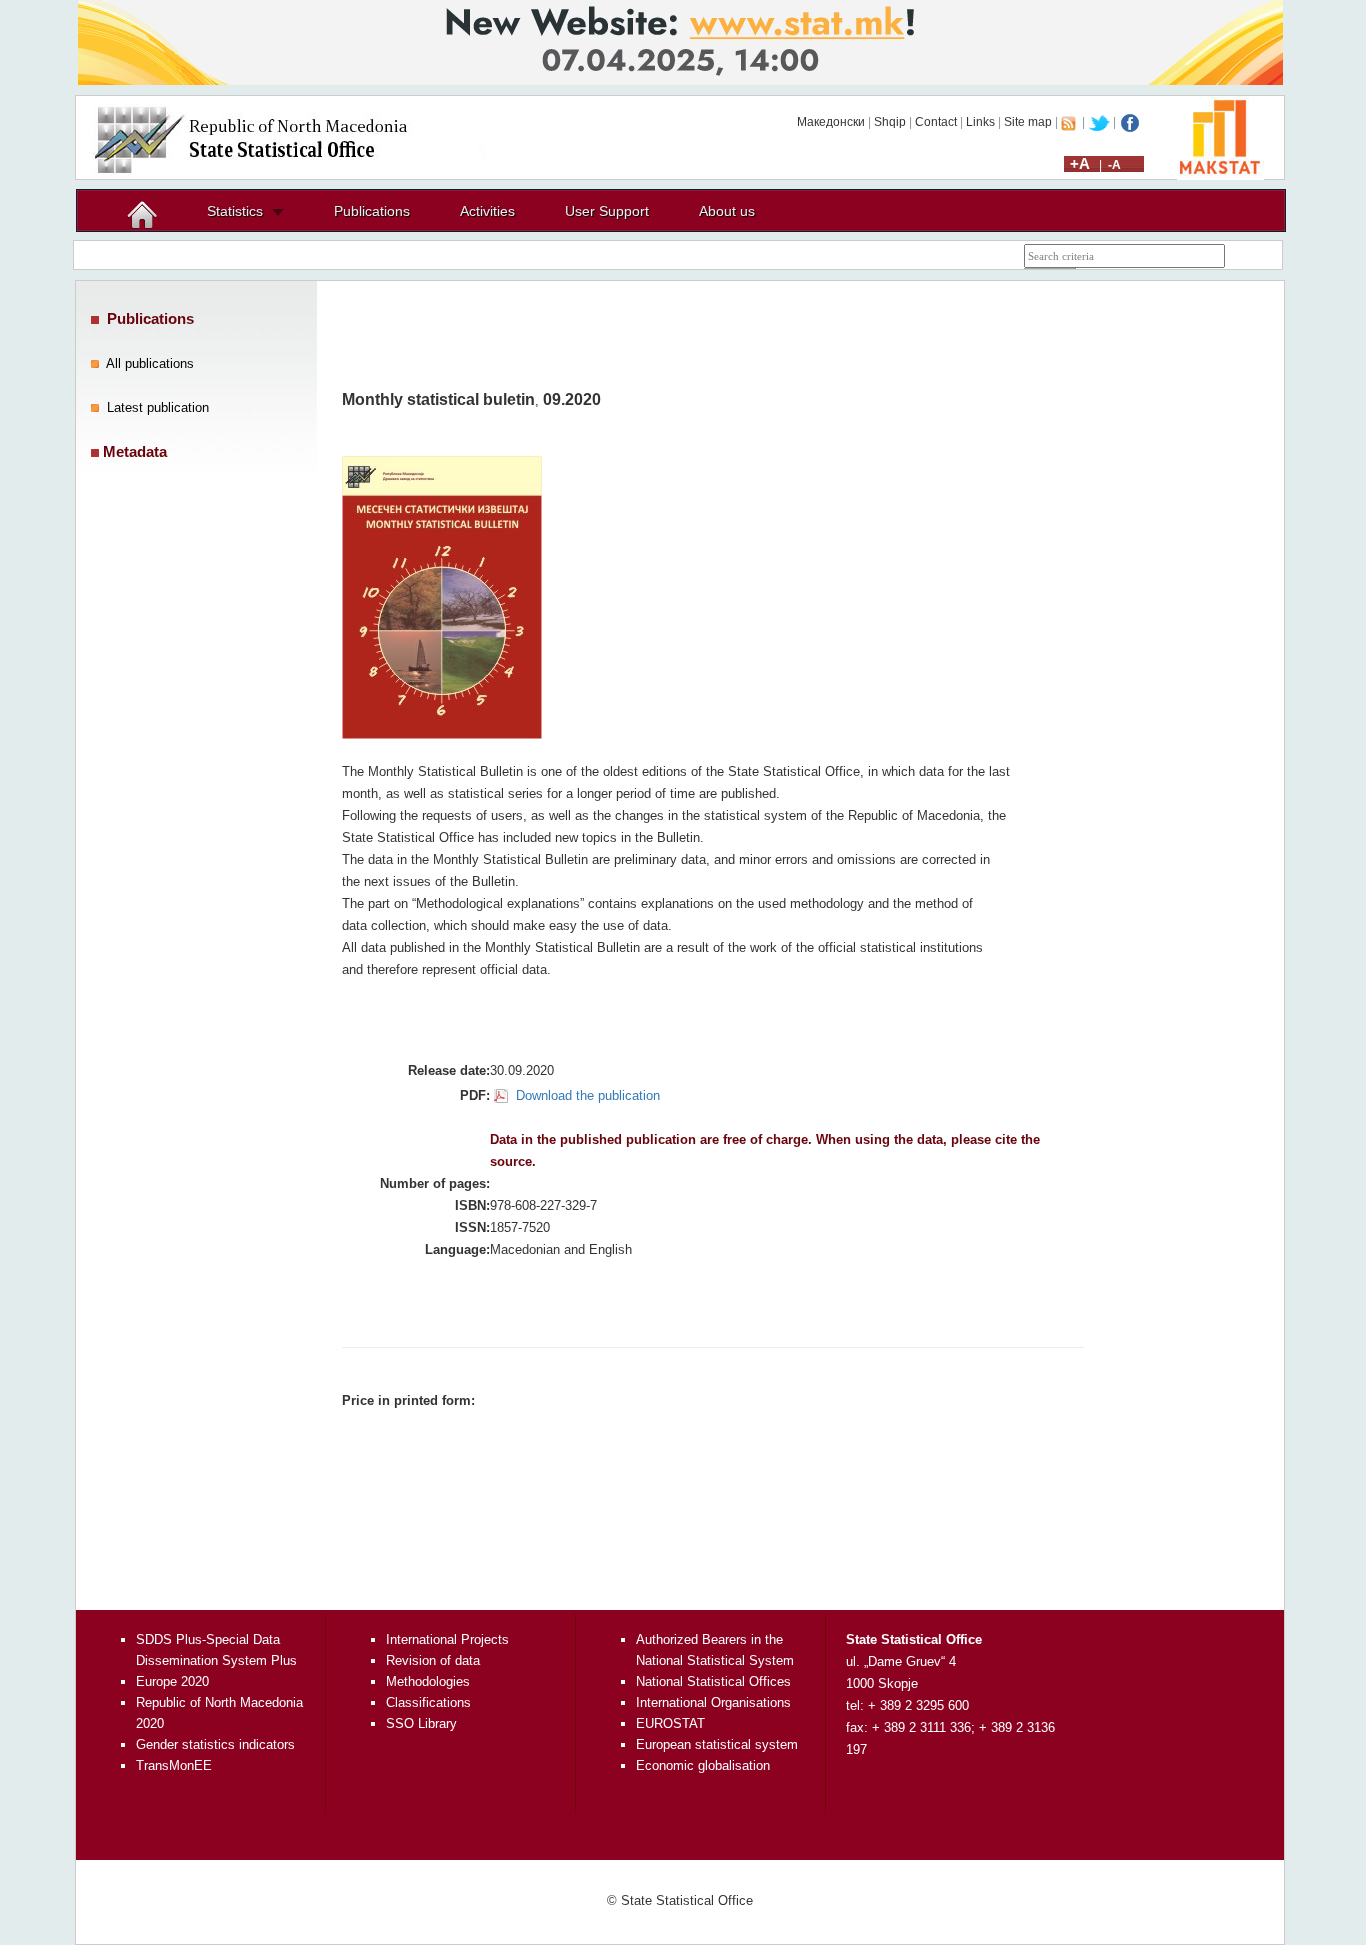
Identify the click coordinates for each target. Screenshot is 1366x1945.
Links (980, 122)
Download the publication (588, 1095)
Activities (487, 211)
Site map (1028, 122)
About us (727, 211)
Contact (936, 122)
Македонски (831, 122)
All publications (150, 363)
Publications (372, 211)
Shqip (890, 122)
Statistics (235, 211)
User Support (607, 211)
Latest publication (158, 407)
